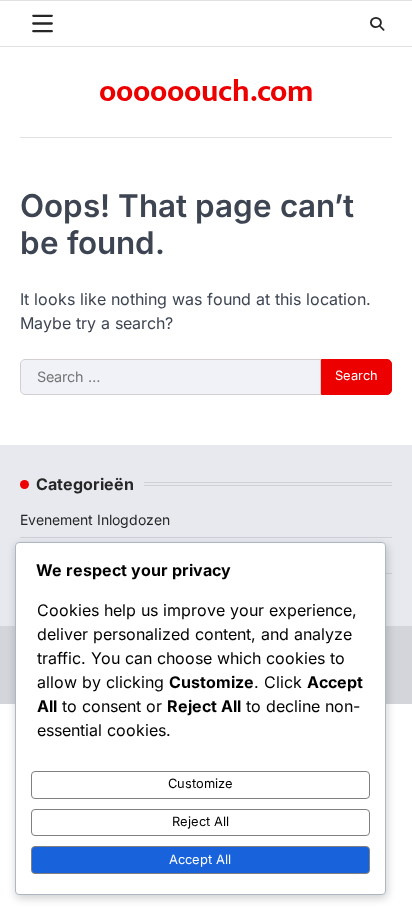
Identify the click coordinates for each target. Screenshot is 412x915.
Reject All (200, 821)
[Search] (377, 24)
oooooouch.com (206, 92)
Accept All (200, 859)
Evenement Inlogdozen (95, 519)
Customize (200, 783)
